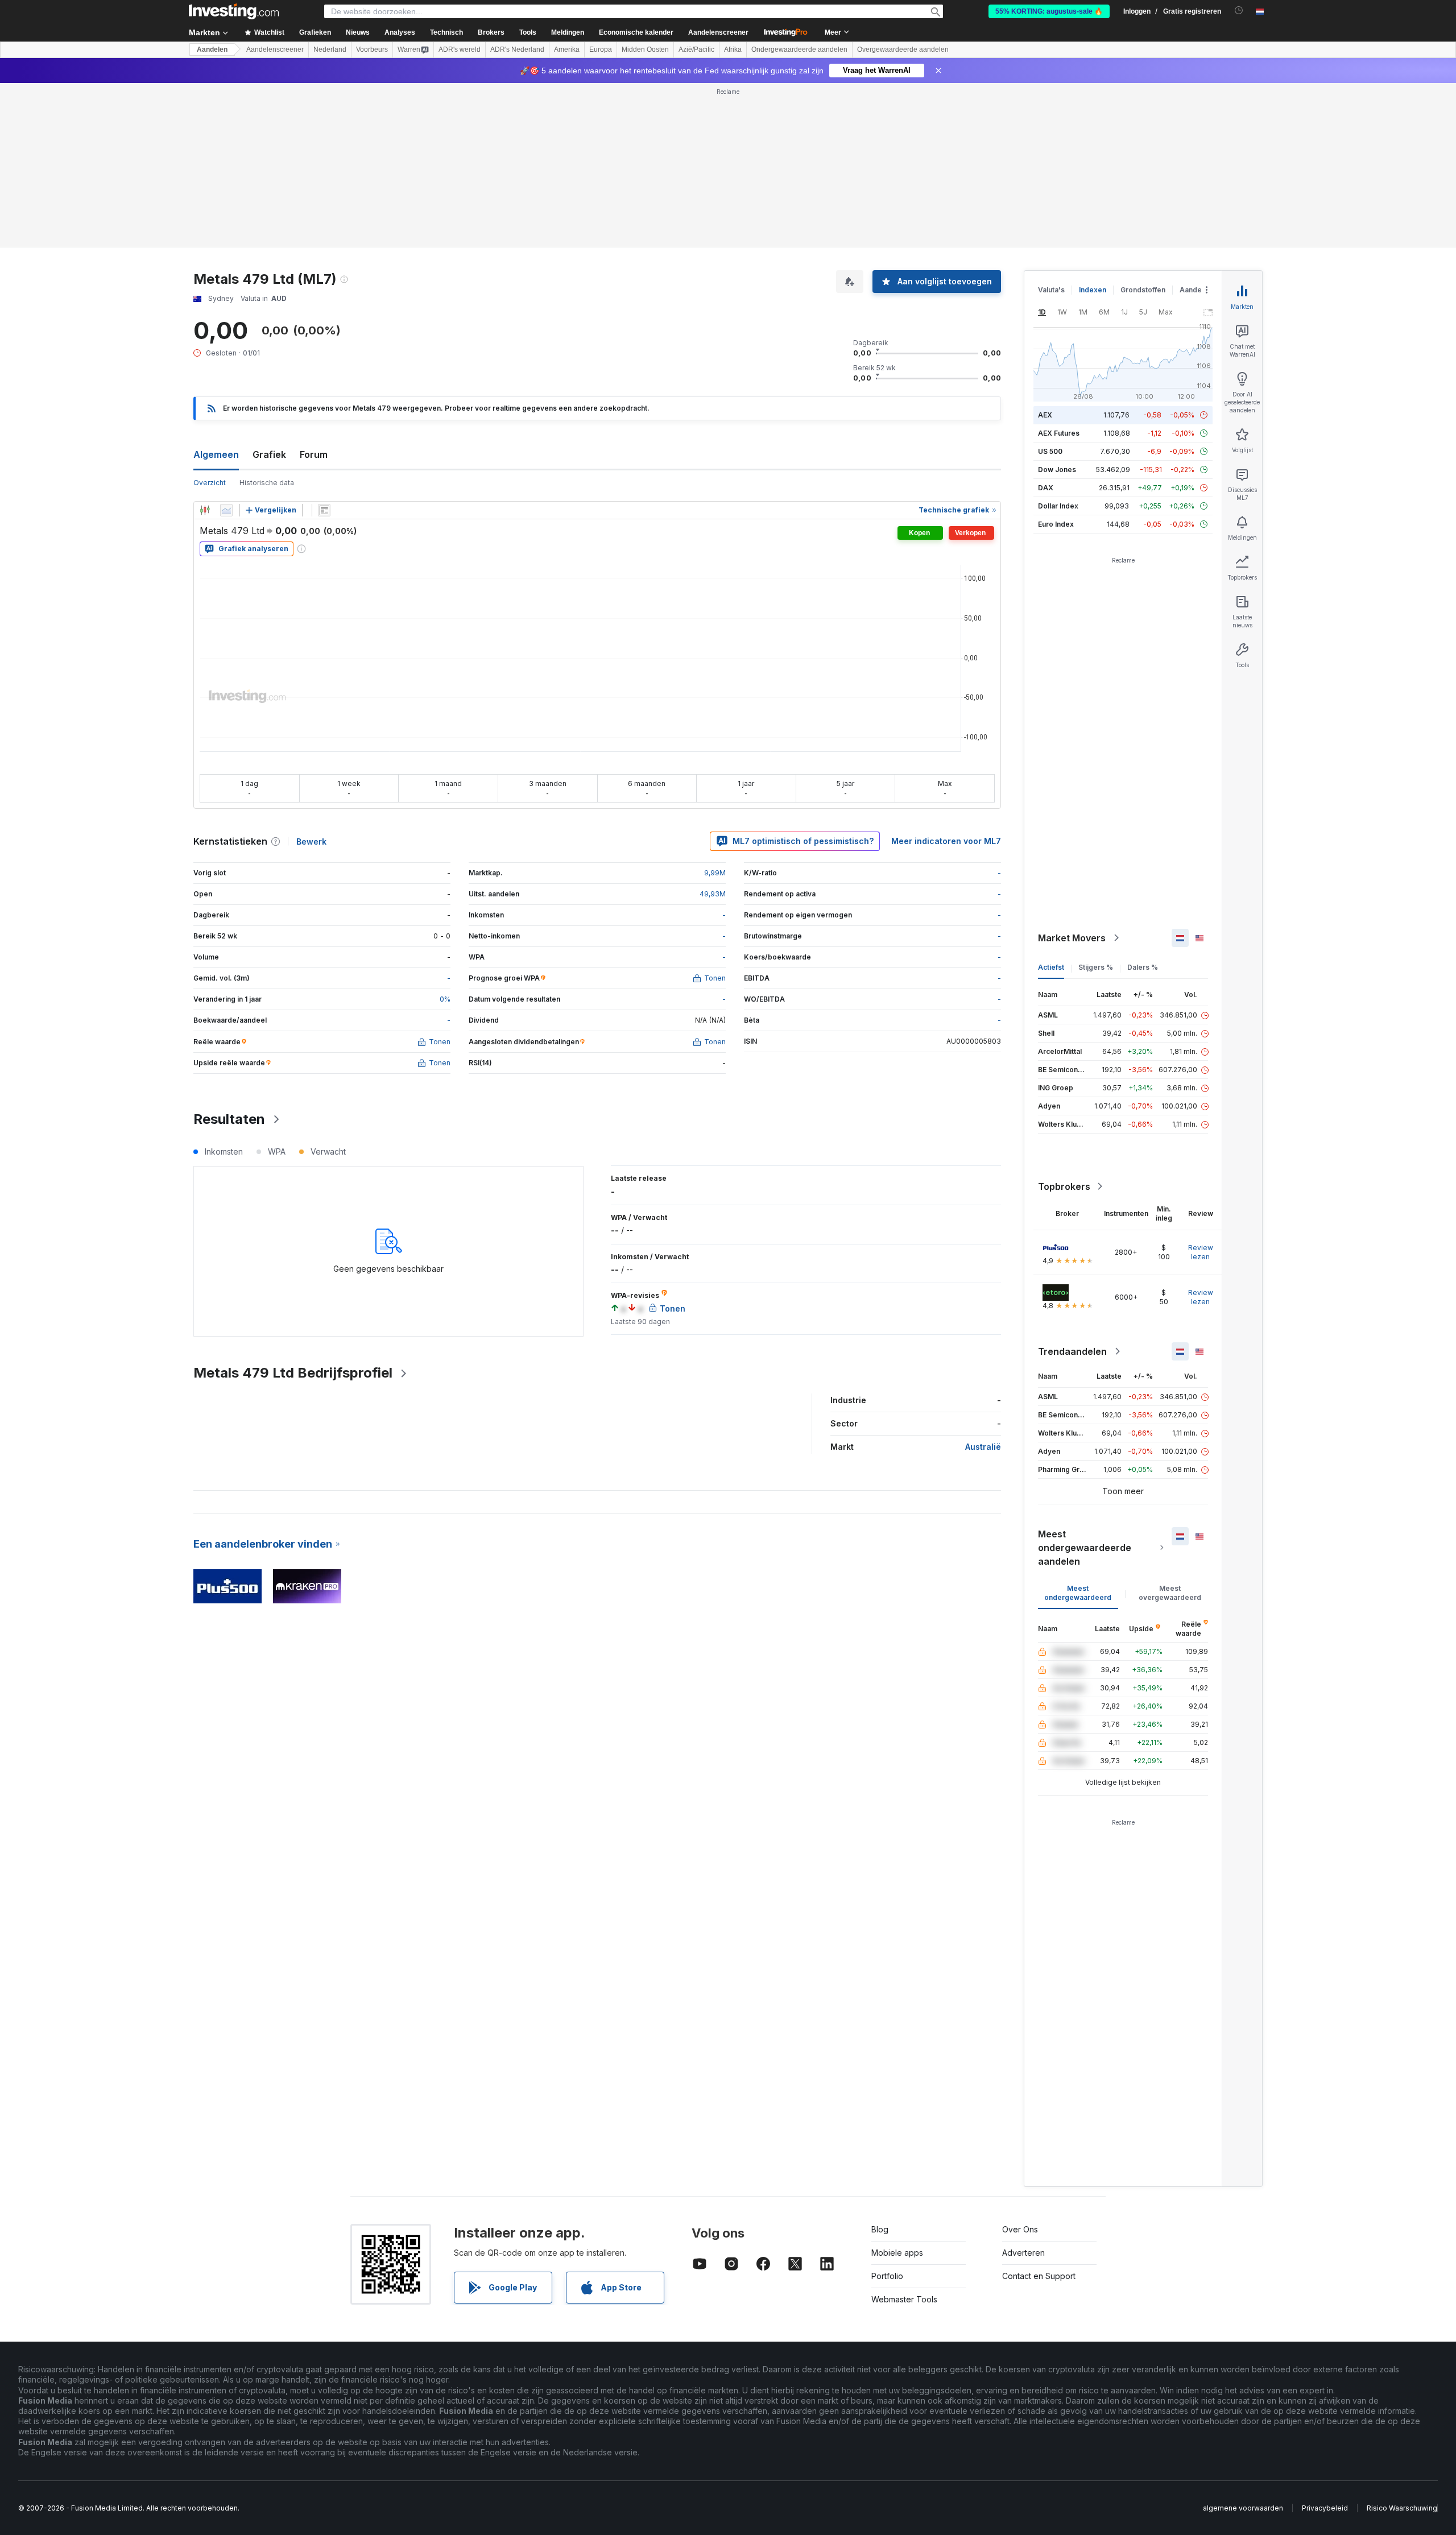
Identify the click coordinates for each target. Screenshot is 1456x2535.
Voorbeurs (372, 49)
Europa (601, 49)
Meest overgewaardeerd (1170, 1593)
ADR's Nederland (517, 49)
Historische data (267, 483)
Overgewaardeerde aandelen (903, 49)
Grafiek (269, 454)
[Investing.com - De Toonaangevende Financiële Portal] (234, 11)
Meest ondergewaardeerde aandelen (1085, 1548)
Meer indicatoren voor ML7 (946, 841)
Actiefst (1051, 967)
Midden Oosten (645, 49)
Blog (880, 2229)
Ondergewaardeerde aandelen (799, 49)
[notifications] (1239, 11)
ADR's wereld (460, 49)
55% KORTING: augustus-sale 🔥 (1049, 11)
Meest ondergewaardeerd (1078, 1593)
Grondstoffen (1143, 290)
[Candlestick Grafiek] (205, 510)
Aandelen (212, 49)
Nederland (330, 49)
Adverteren (1023, 2253)
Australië (983, 1447)
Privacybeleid (1325, 2508)
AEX (1045, 415)
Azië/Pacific (696, 49)
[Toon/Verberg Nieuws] (324, 510)
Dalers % (1143, 967)
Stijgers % (1096, 967)
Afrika (733, 49)
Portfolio (887, 2276)
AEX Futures (1059, 433)
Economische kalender (636, 32)
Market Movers (1072, 938)
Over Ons (1020, 2229)
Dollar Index (1058, 506)
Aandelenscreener (718, 32)
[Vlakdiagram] (226, 510)
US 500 (1050, 451)
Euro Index (1056, 524)
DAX (1046, 488)
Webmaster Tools (904, 2299)
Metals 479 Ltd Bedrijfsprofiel (293, 1373)
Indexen (1093, 290)
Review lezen (1201, 1252)
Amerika (567, 49)
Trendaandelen (1072, 1351)
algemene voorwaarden (1243, 2508)
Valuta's (1051, 290)
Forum (314, 454)
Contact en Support (1039, 2276)
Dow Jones (1057, 470)
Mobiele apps (897, 2253)
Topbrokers (1064, 1186)
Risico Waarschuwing (1402, 2508)
